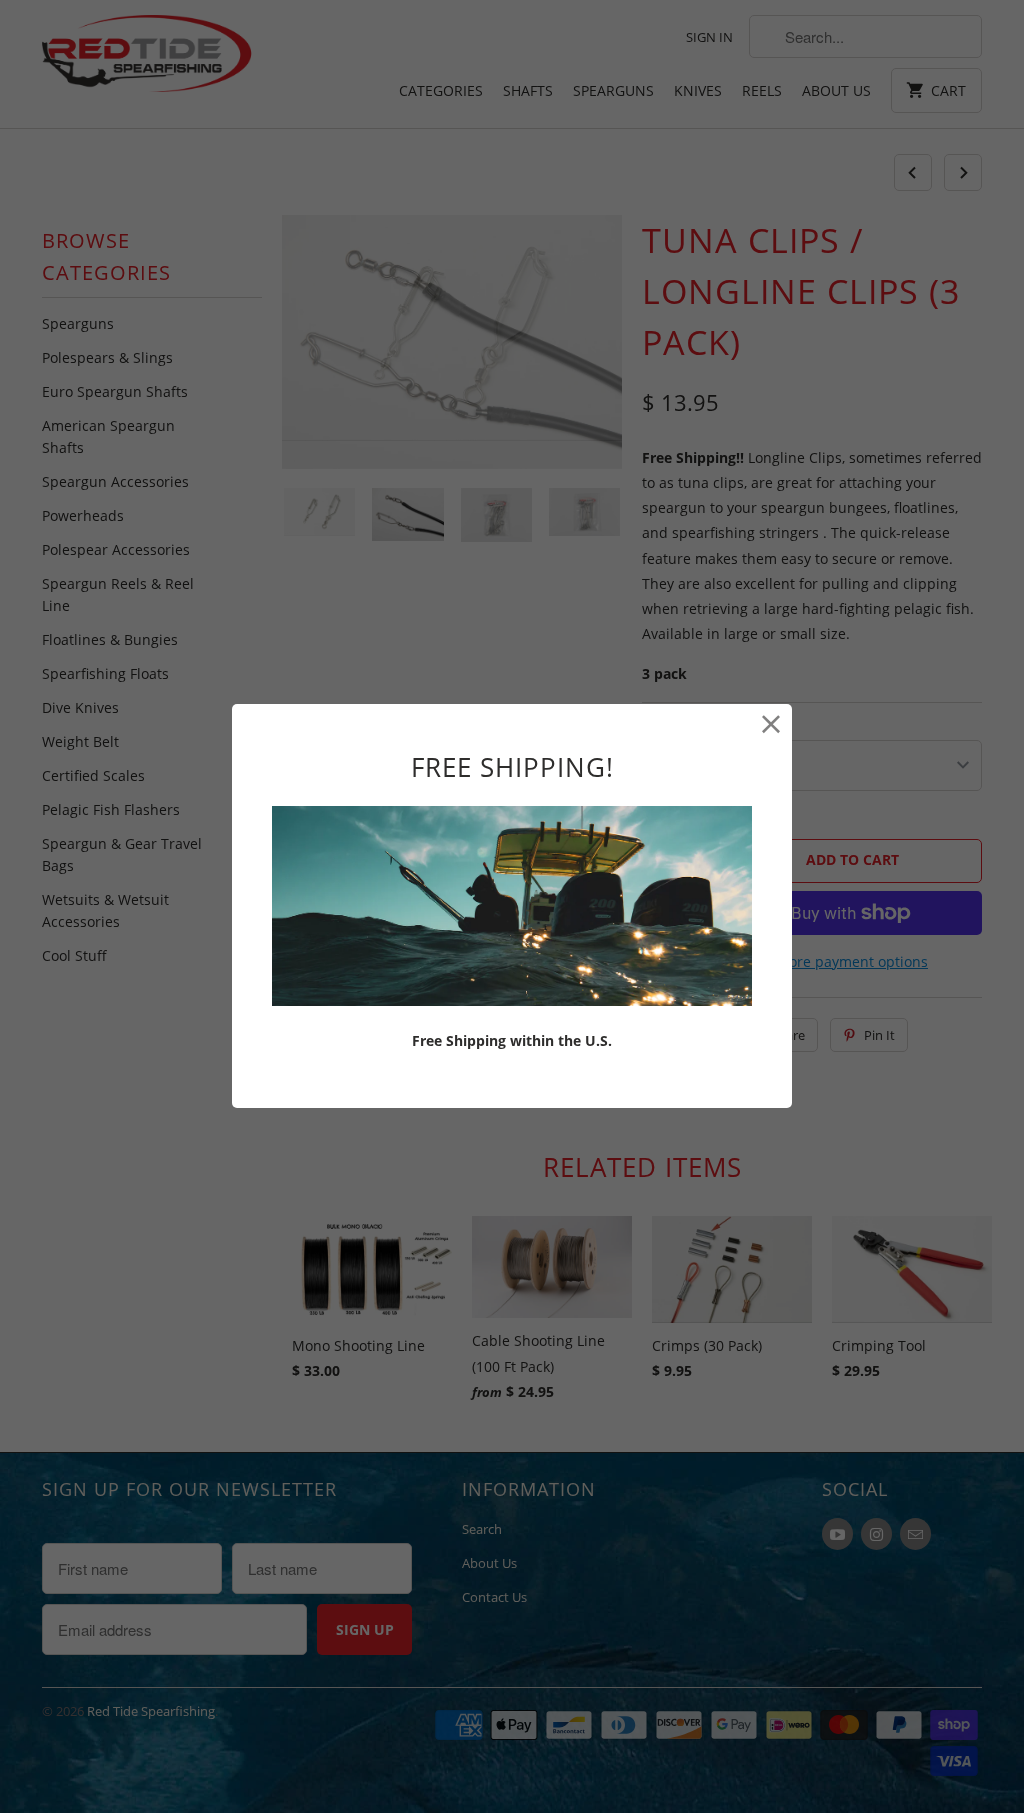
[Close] (771, 724)
